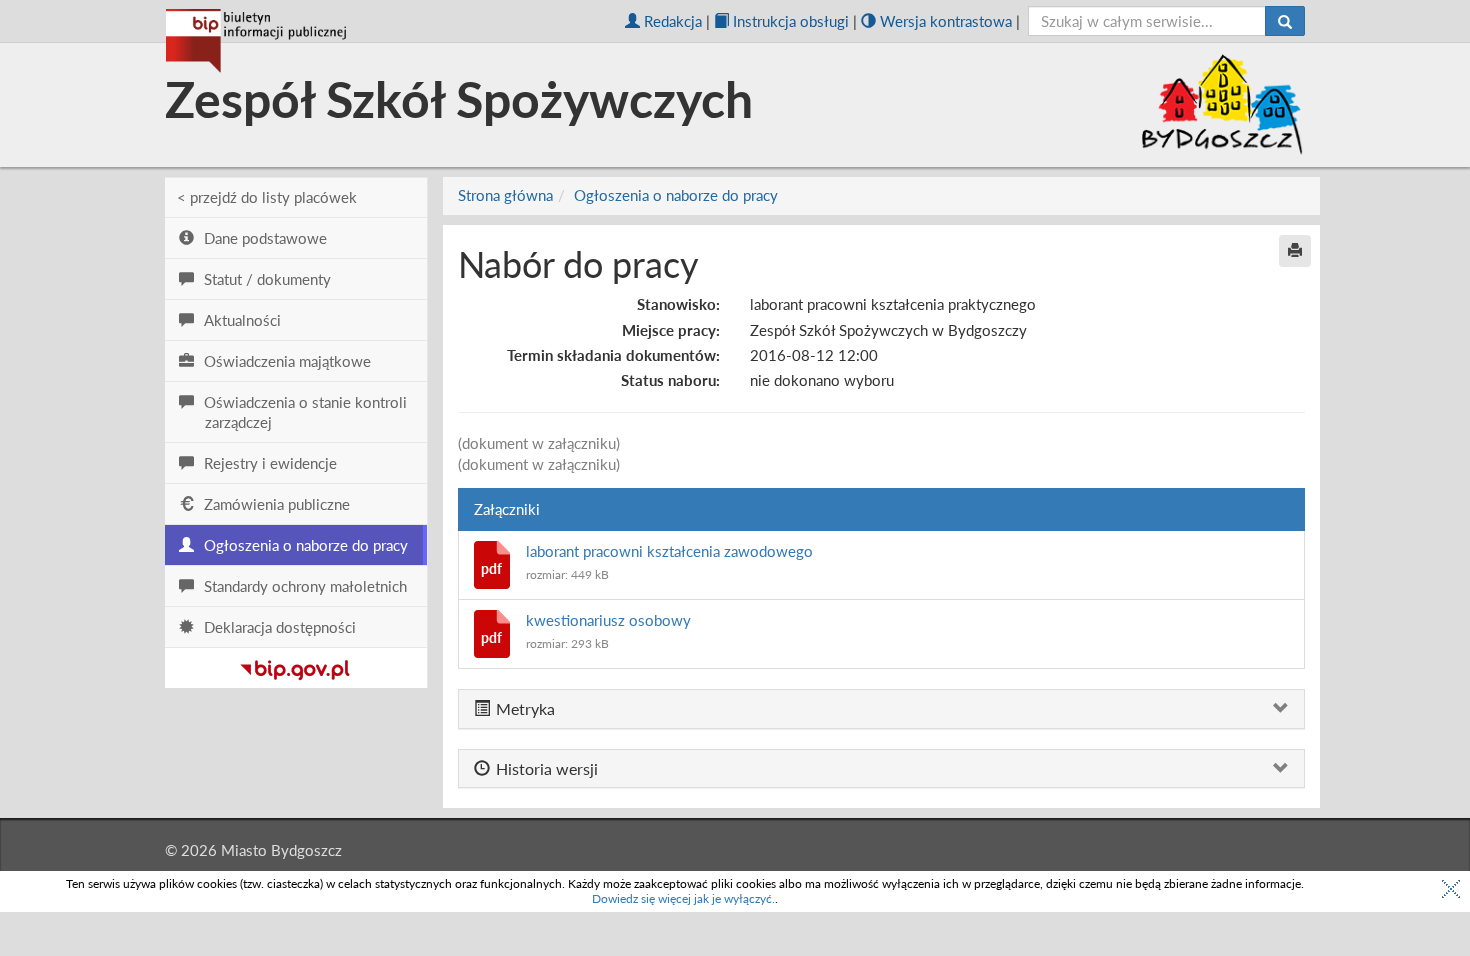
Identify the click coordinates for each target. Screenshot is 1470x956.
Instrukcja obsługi (791, 21)
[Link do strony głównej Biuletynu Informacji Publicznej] (295, 666)
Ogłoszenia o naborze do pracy (676, 195)
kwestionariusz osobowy (608, 620)
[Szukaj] (1285, 21)
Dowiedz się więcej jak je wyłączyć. (683, 898)
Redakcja (673, 21)
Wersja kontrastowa (946, 21)
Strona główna (505, 195)
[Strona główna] (256, 41)
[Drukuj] (1295, 251)
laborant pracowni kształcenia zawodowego (669, 551)
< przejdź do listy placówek (267, 197)
